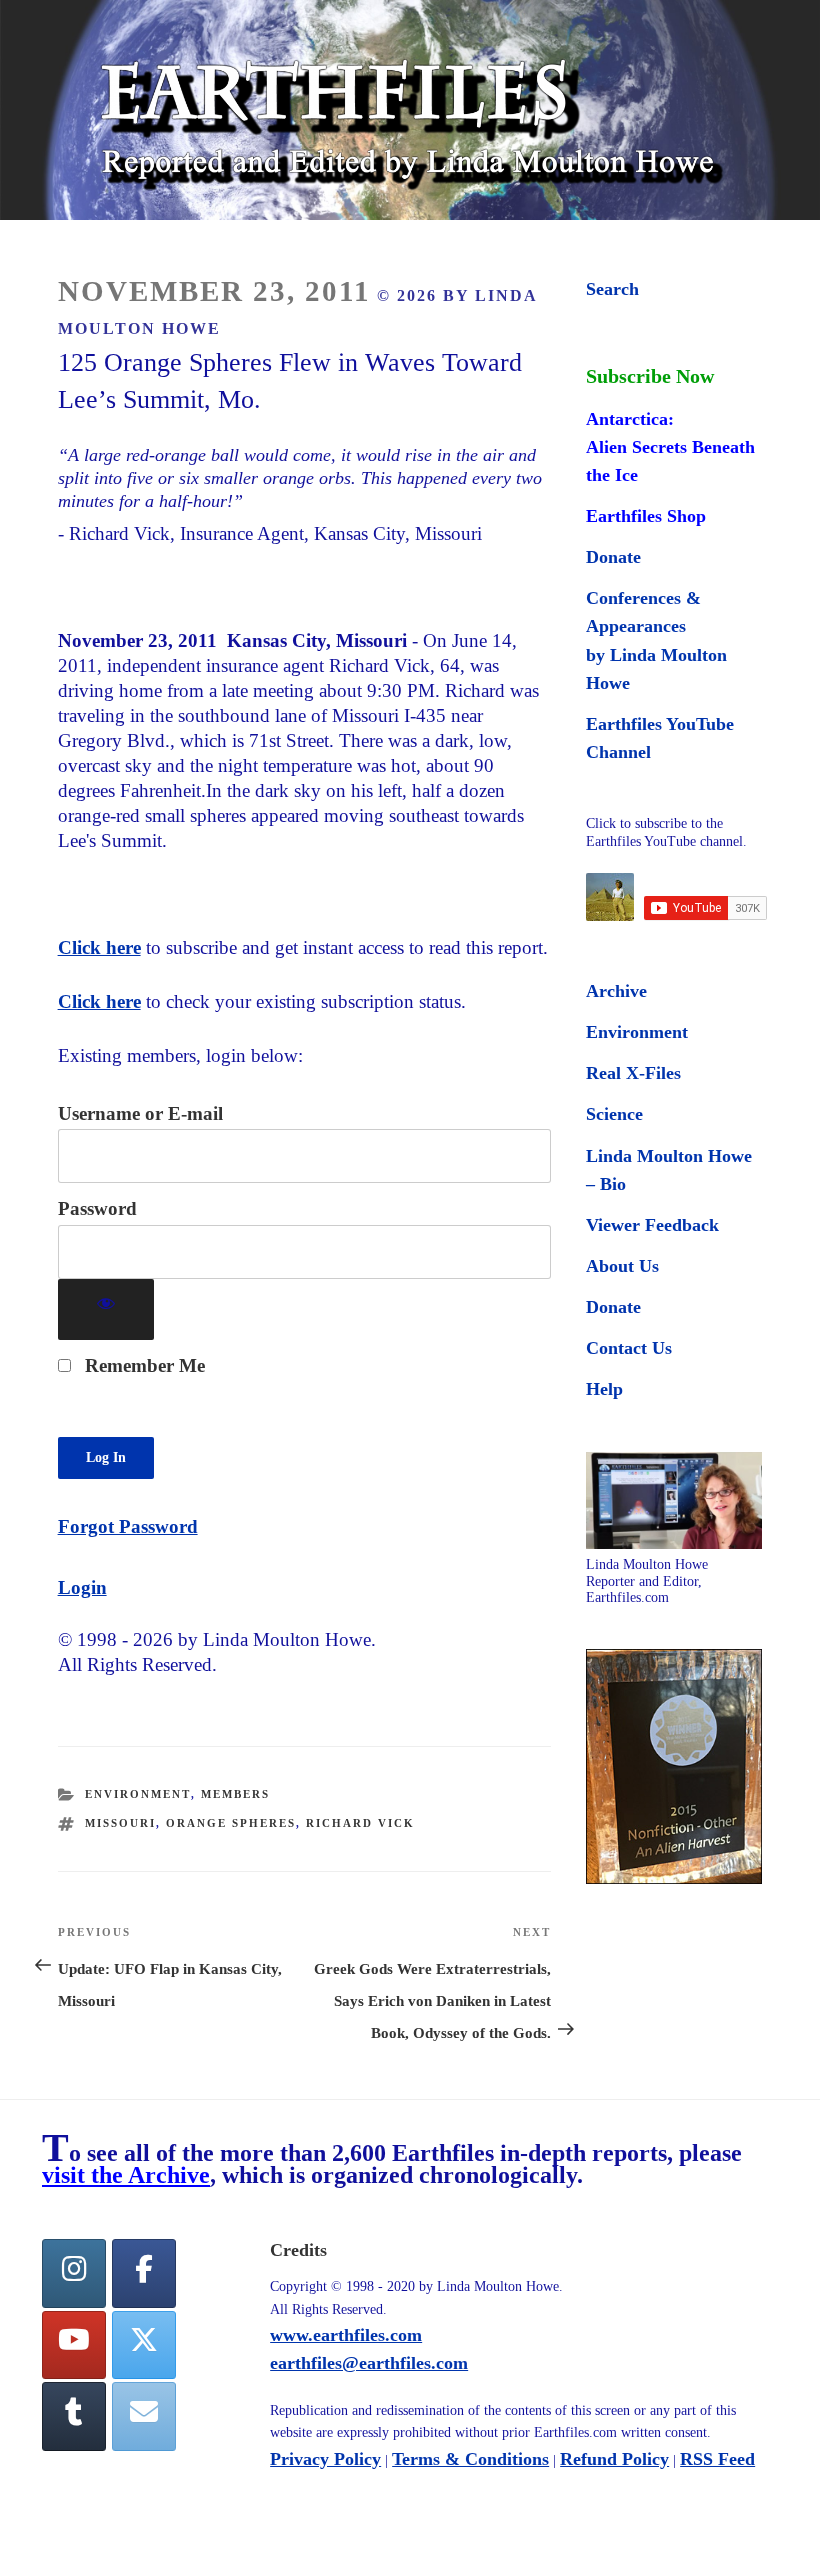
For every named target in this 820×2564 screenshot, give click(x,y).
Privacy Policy (325, 2459)
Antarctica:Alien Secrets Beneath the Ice (670, 447)
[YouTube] (74, 2345)
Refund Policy (614, 2459)
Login (82, 1587)
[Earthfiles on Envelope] (144, 2416)
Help (604, 1389)
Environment (138, 1794)
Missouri (120, 1823)
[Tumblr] (74, 2416)
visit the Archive (126, 2175)
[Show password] (106, 1309)
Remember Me (142, 1365)
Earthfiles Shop (646, 516)
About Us (622, 1266)
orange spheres (231, 1823)
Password (97, 1208)
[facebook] (144, 2273)
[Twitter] (144, 2345)
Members (235, 1794)
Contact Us (629, 1348)
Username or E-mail (140, 1113)
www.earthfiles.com (346, 2335)
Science (614, 1114)
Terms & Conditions (470, 2459)
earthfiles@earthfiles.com (369, 2363)
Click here (99, 947)
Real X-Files (633, 1073)
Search (612, 289)
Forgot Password (128, 1526)
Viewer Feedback (652, 1225)
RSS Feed (717, 2459)
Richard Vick (360, 1823)
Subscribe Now (650, 376)
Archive (616, 991)
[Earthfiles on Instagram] (74, 2273)
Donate (613, 557)
